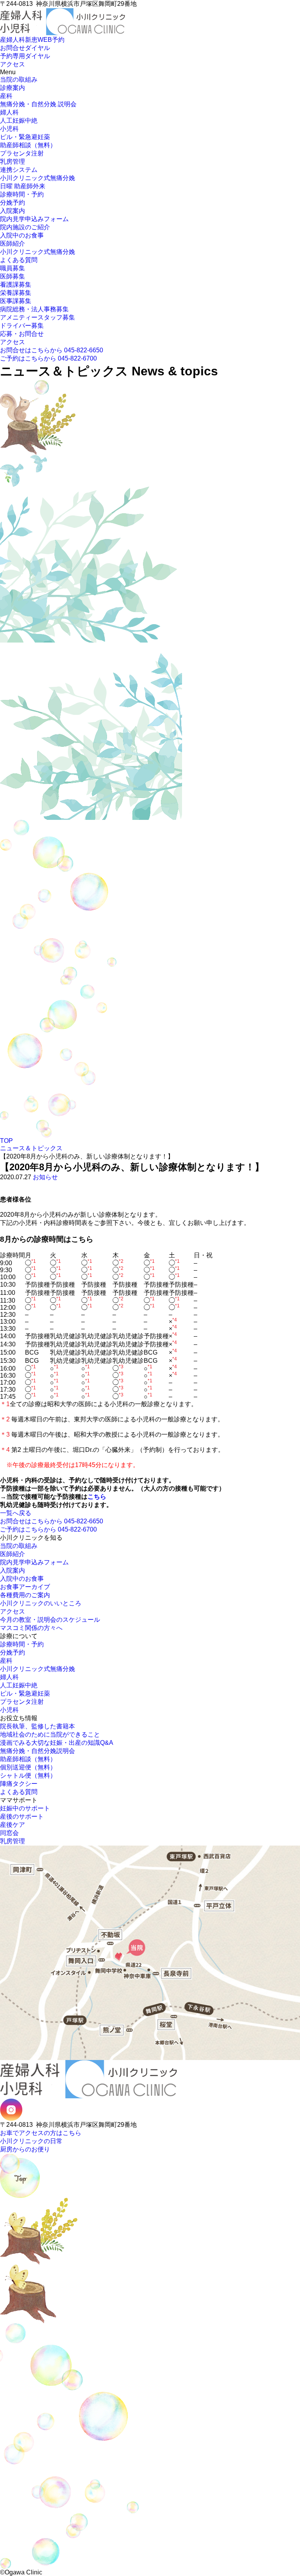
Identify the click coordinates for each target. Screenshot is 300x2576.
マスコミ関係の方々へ (31, 1628)
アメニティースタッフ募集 (37, 317)
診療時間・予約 (22, 194)
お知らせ (45, 1177)
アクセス (12, 342)
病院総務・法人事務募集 (34, 309)
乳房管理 (12, 162)
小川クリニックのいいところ (41, 1603)
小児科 (9, 129)
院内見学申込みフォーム (34, 219)
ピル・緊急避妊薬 (25, 137)
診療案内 (12, 88)
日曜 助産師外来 (23, 186)
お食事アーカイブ (25, 1587)
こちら (97, 1497)
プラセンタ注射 (22, 153)
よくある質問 (19, 260)
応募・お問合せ (22, 334)
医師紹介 (12, 244)
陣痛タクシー (19, 1784)
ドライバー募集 (22, 326)
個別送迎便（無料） (28, 1767)
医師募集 (12, 276)
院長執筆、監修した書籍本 (37, 1726)
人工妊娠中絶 (19, 120)
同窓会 (9, 1833)
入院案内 (12, 211)
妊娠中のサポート (25, 1808)
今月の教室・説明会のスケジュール (50, 1620)
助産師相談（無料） (28, 145)
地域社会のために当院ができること (50, 1734)
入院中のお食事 (22, 235)
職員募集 (12, 268)
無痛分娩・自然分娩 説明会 (38, 104)
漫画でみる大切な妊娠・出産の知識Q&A (57, 1743)
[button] (2, 36)
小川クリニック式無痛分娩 (37, 178)
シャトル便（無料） (28, 1775)
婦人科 (9, 112)
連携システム (19, 170)
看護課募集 (16, 285)
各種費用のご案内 (25, 1595)
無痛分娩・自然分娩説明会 (37, 1751)
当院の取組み (19, 79)
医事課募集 (16, 301)
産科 (6, 96)
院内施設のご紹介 (25, 227)
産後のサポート (22, 1816)
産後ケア (12, 1825)
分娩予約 (12, 203)
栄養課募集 (16, 293)
